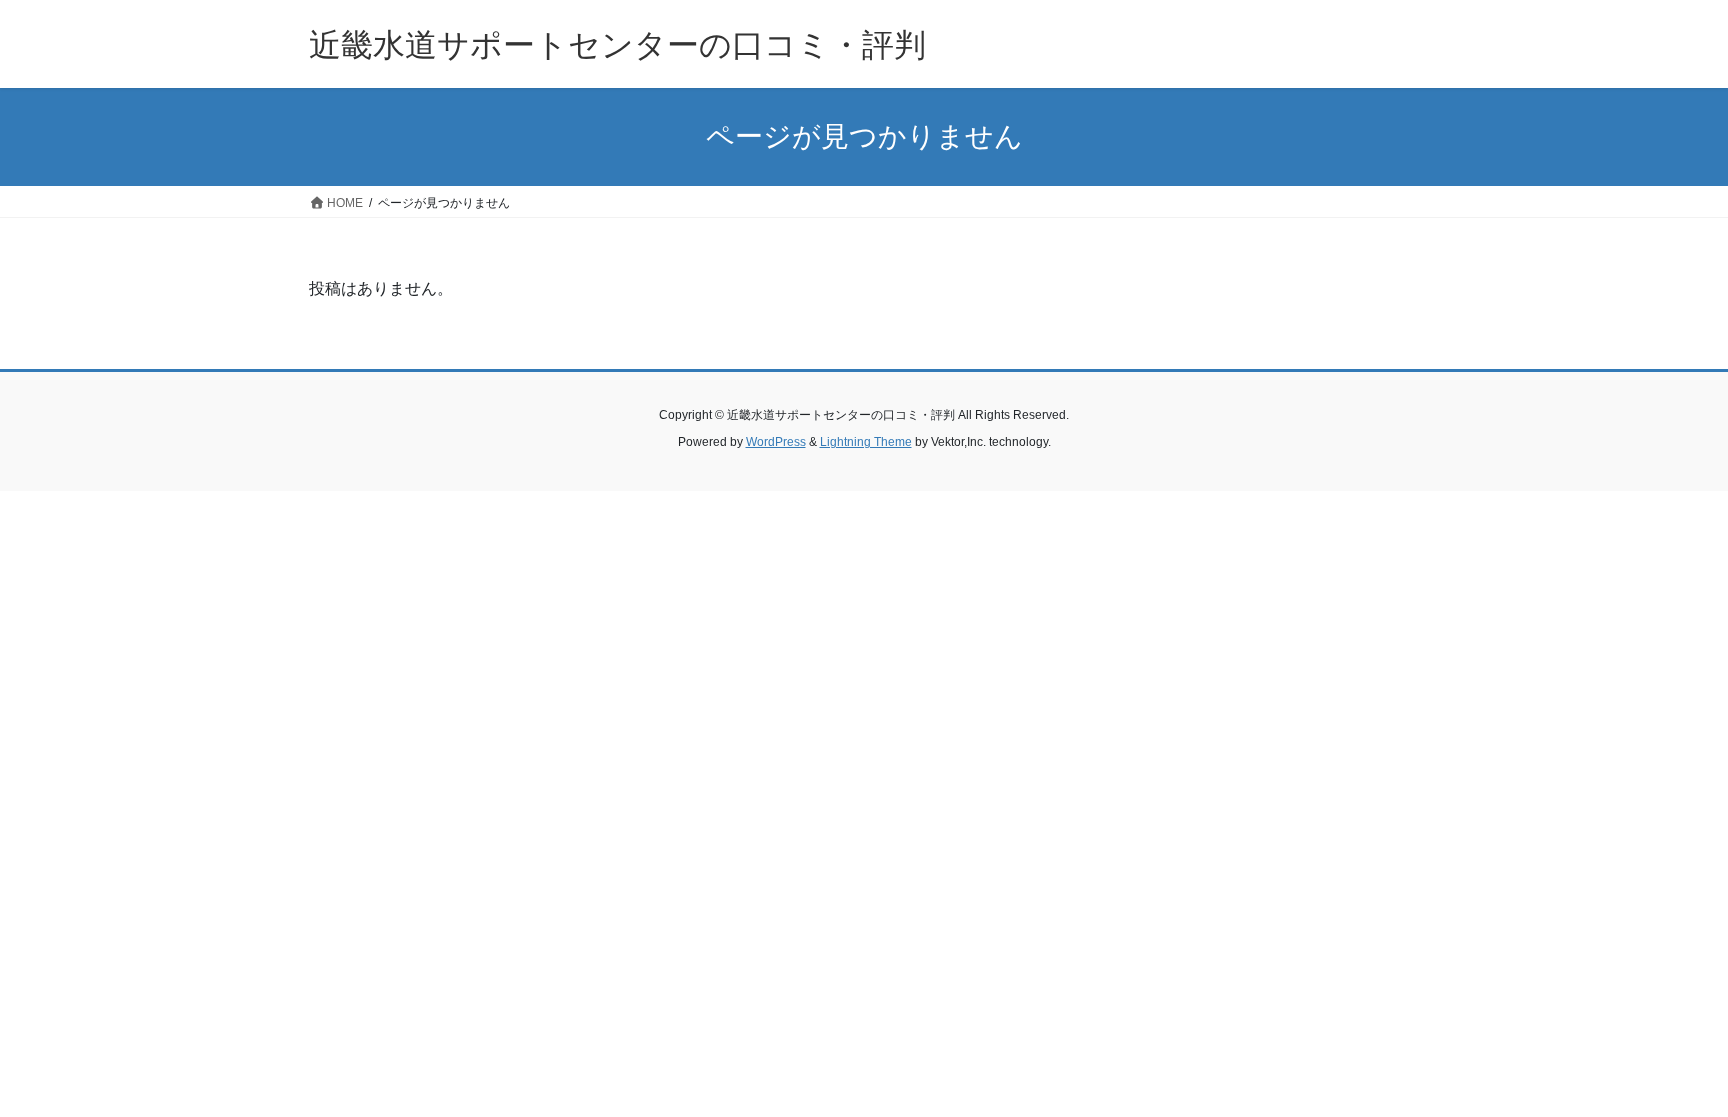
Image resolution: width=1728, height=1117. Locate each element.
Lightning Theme (866, 442)
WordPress (776, 442)
